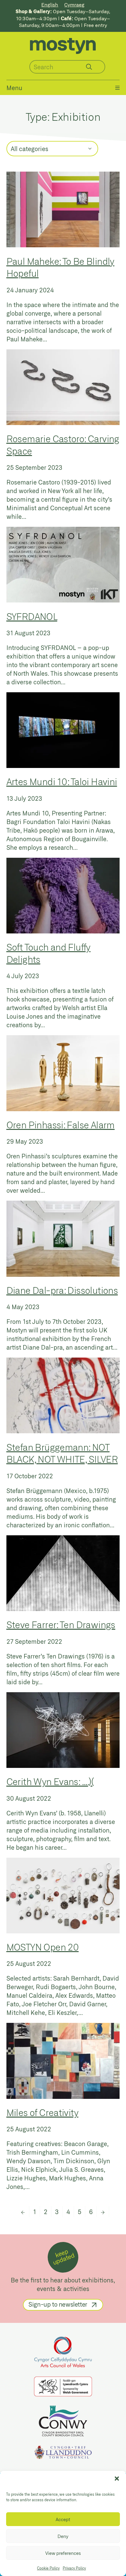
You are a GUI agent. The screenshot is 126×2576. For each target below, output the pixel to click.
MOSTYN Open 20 (43, 1947)
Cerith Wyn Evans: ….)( (50, 1781)
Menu (14, 88)
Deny (63, 2536)
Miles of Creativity (42, 2112)
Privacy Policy (74, 2568)
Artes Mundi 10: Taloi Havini (62, 781)
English (50, 4)
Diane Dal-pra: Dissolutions (62, 1290)
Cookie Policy (48, 2568)
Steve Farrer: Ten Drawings (61, 1624)
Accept (63, 2519)
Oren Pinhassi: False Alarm (61, 1125)
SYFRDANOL (32, 616)
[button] (117, 2479)
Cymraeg (74, 4)
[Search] (89, 67)
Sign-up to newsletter (58, 2304)
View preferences (63, 2553)
